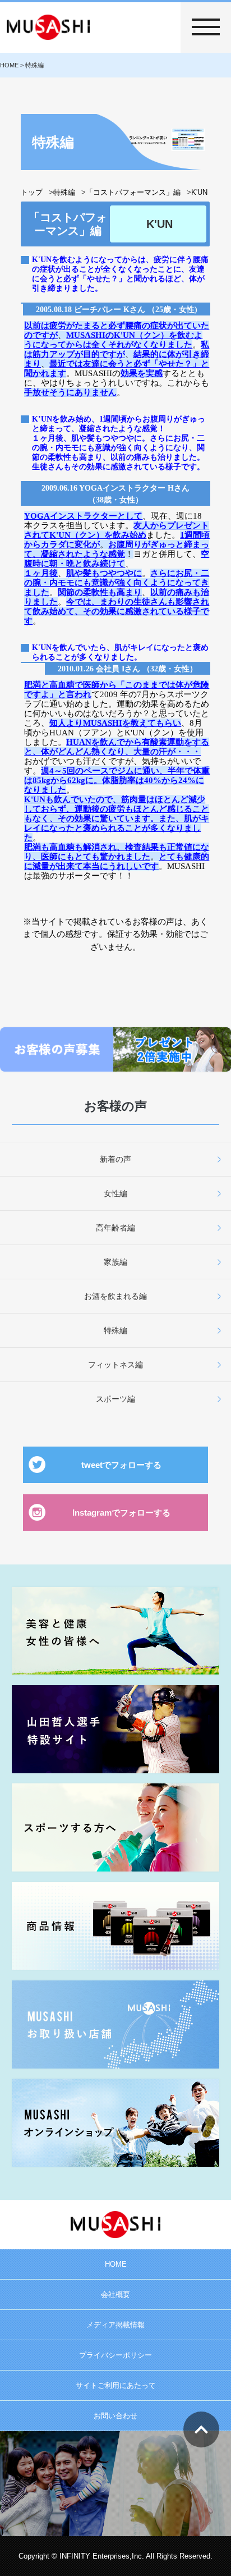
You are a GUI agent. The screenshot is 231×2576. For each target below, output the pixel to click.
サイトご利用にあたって (116, 2385)
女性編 (115, 1193)
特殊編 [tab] (115, 1330)
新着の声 (115, 1159)
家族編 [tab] (115, 1262)
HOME (116, 2264)
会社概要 (115, 2294)
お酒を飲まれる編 (115, 1296)
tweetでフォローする (121, 1465)
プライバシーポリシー (115, 2355)
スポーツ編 (115, 1399)
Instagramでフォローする (121, 1513)
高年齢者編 (115, 1228)
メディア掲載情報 (115, 2325)
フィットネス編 (115, 1365)
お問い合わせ (115, 2416)
